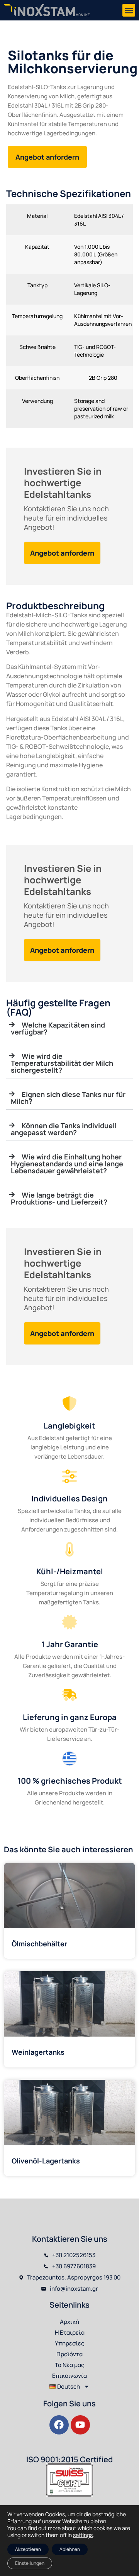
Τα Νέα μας (69, 2365)
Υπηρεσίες (69, 2343)
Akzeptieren (28, 2549)
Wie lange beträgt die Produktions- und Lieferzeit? (59, 1198)
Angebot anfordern (62, 553)
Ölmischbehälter (39, 1944)
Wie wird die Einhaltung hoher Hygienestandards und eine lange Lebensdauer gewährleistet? (67, 1164)
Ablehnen (70, 2549)
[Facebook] (59, 2425)
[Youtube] (80, 2425)
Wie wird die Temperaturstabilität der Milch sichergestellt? (62, 1063)
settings (83, 2535)
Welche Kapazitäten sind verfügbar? (58, 1028)
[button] (129, 10)
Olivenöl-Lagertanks (46, 2161)
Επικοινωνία (69, 2376)
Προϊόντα (69, 2354)
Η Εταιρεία (70, 2333)
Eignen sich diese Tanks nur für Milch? (68, 1098)
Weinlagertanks (38, 2052)
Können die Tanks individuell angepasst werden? (64, 1129)
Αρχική (69, 2322)
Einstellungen (30, 2563)
